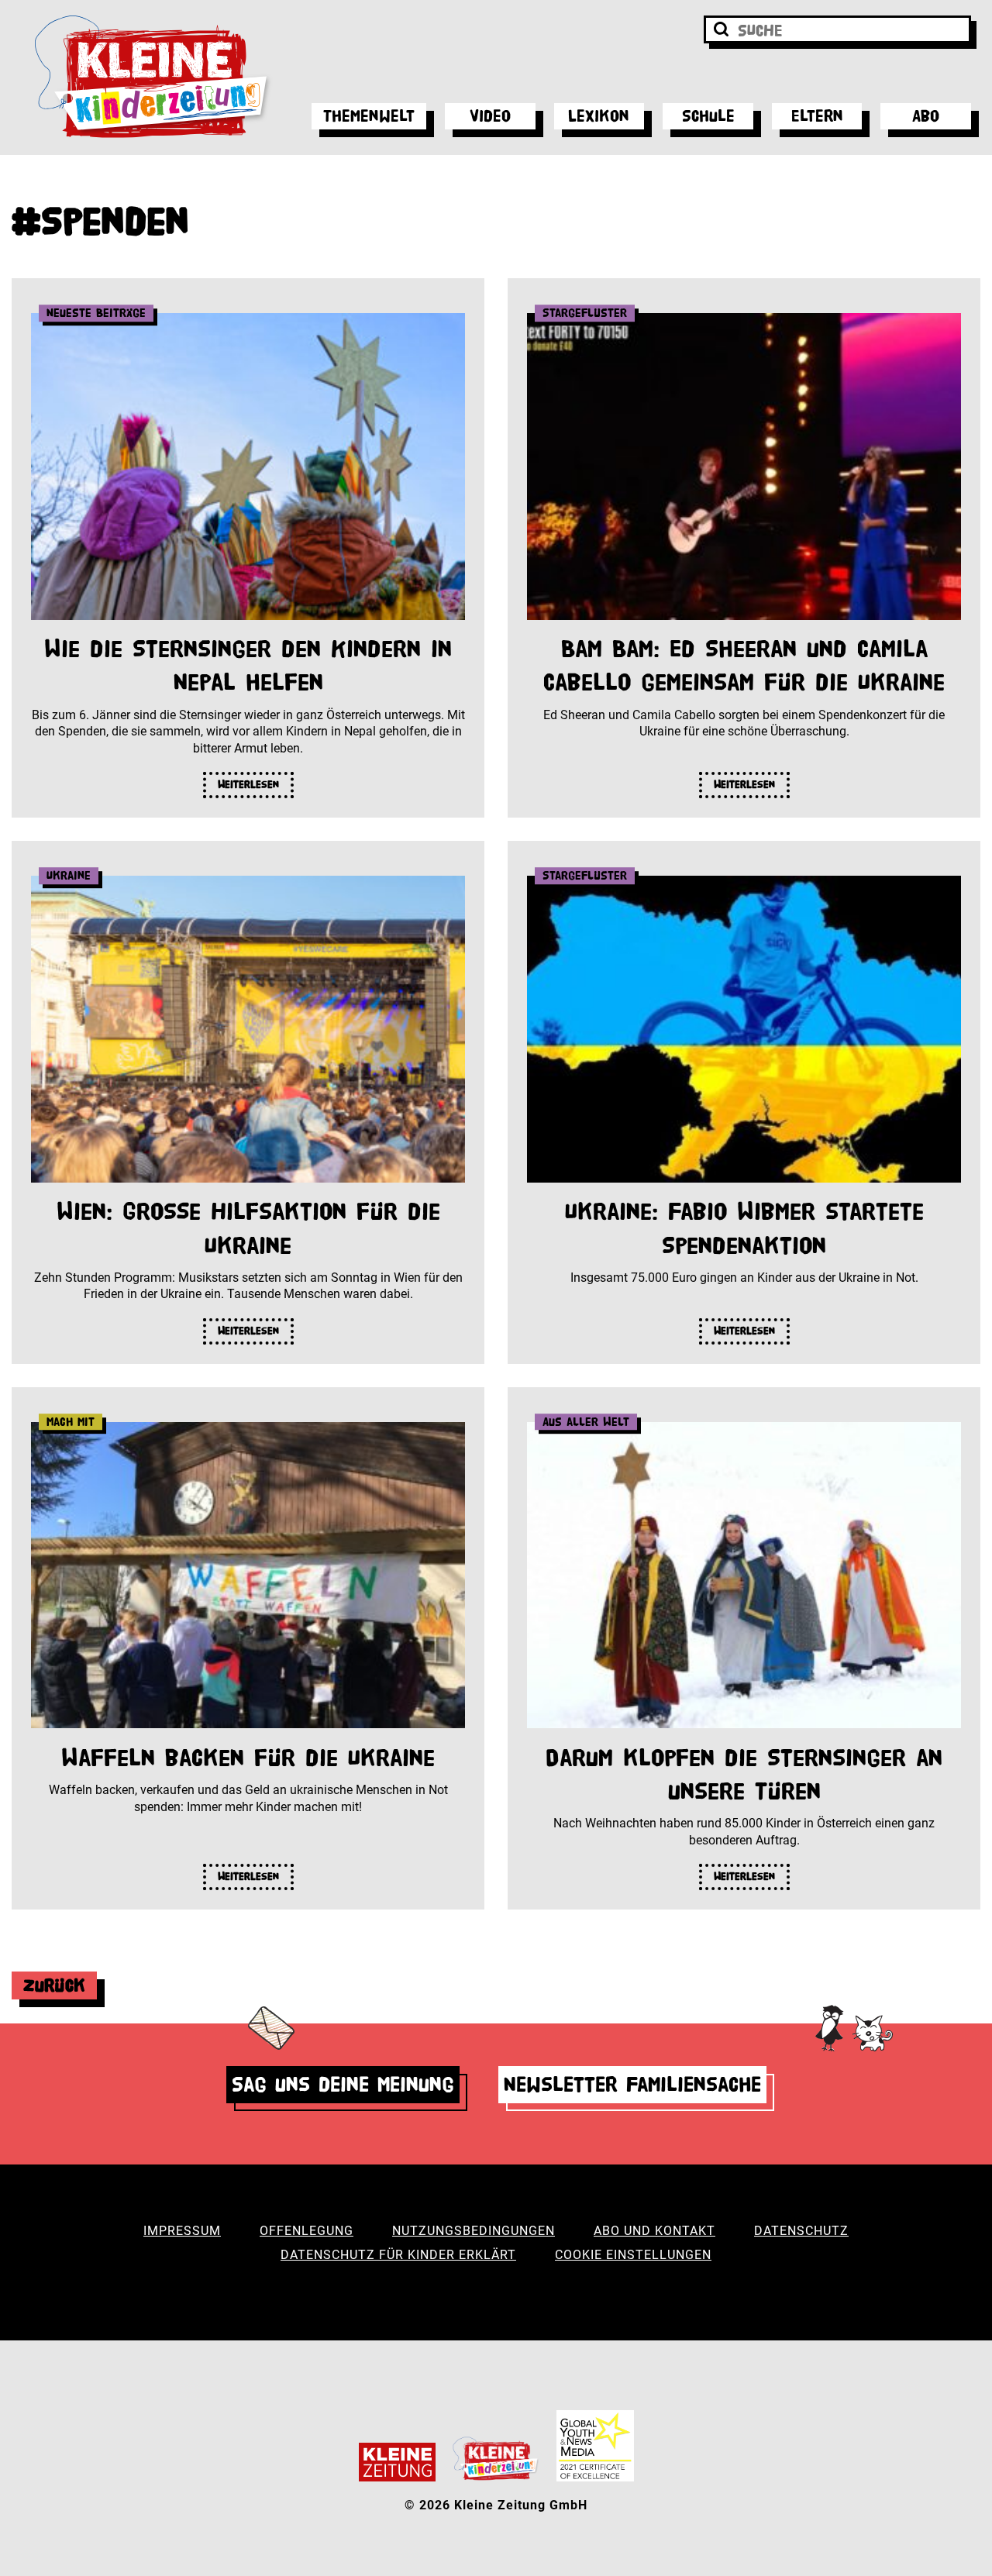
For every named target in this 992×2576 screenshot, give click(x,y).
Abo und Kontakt (654, 2231)
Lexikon (599, 116)
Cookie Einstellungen (633, 2255)
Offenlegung (307, 2231)
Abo (926, 116)
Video (490, 116)
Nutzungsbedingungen (474, 2231)
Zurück (54, 1985)
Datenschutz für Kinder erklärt (398, 2255)
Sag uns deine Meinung (343, 2084)
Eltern (817, 116)
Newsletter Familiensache (632, 2084)
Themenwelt (369, 116)
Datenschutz (801, 2231)
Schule (708, 116)
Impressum (182, 2231)
